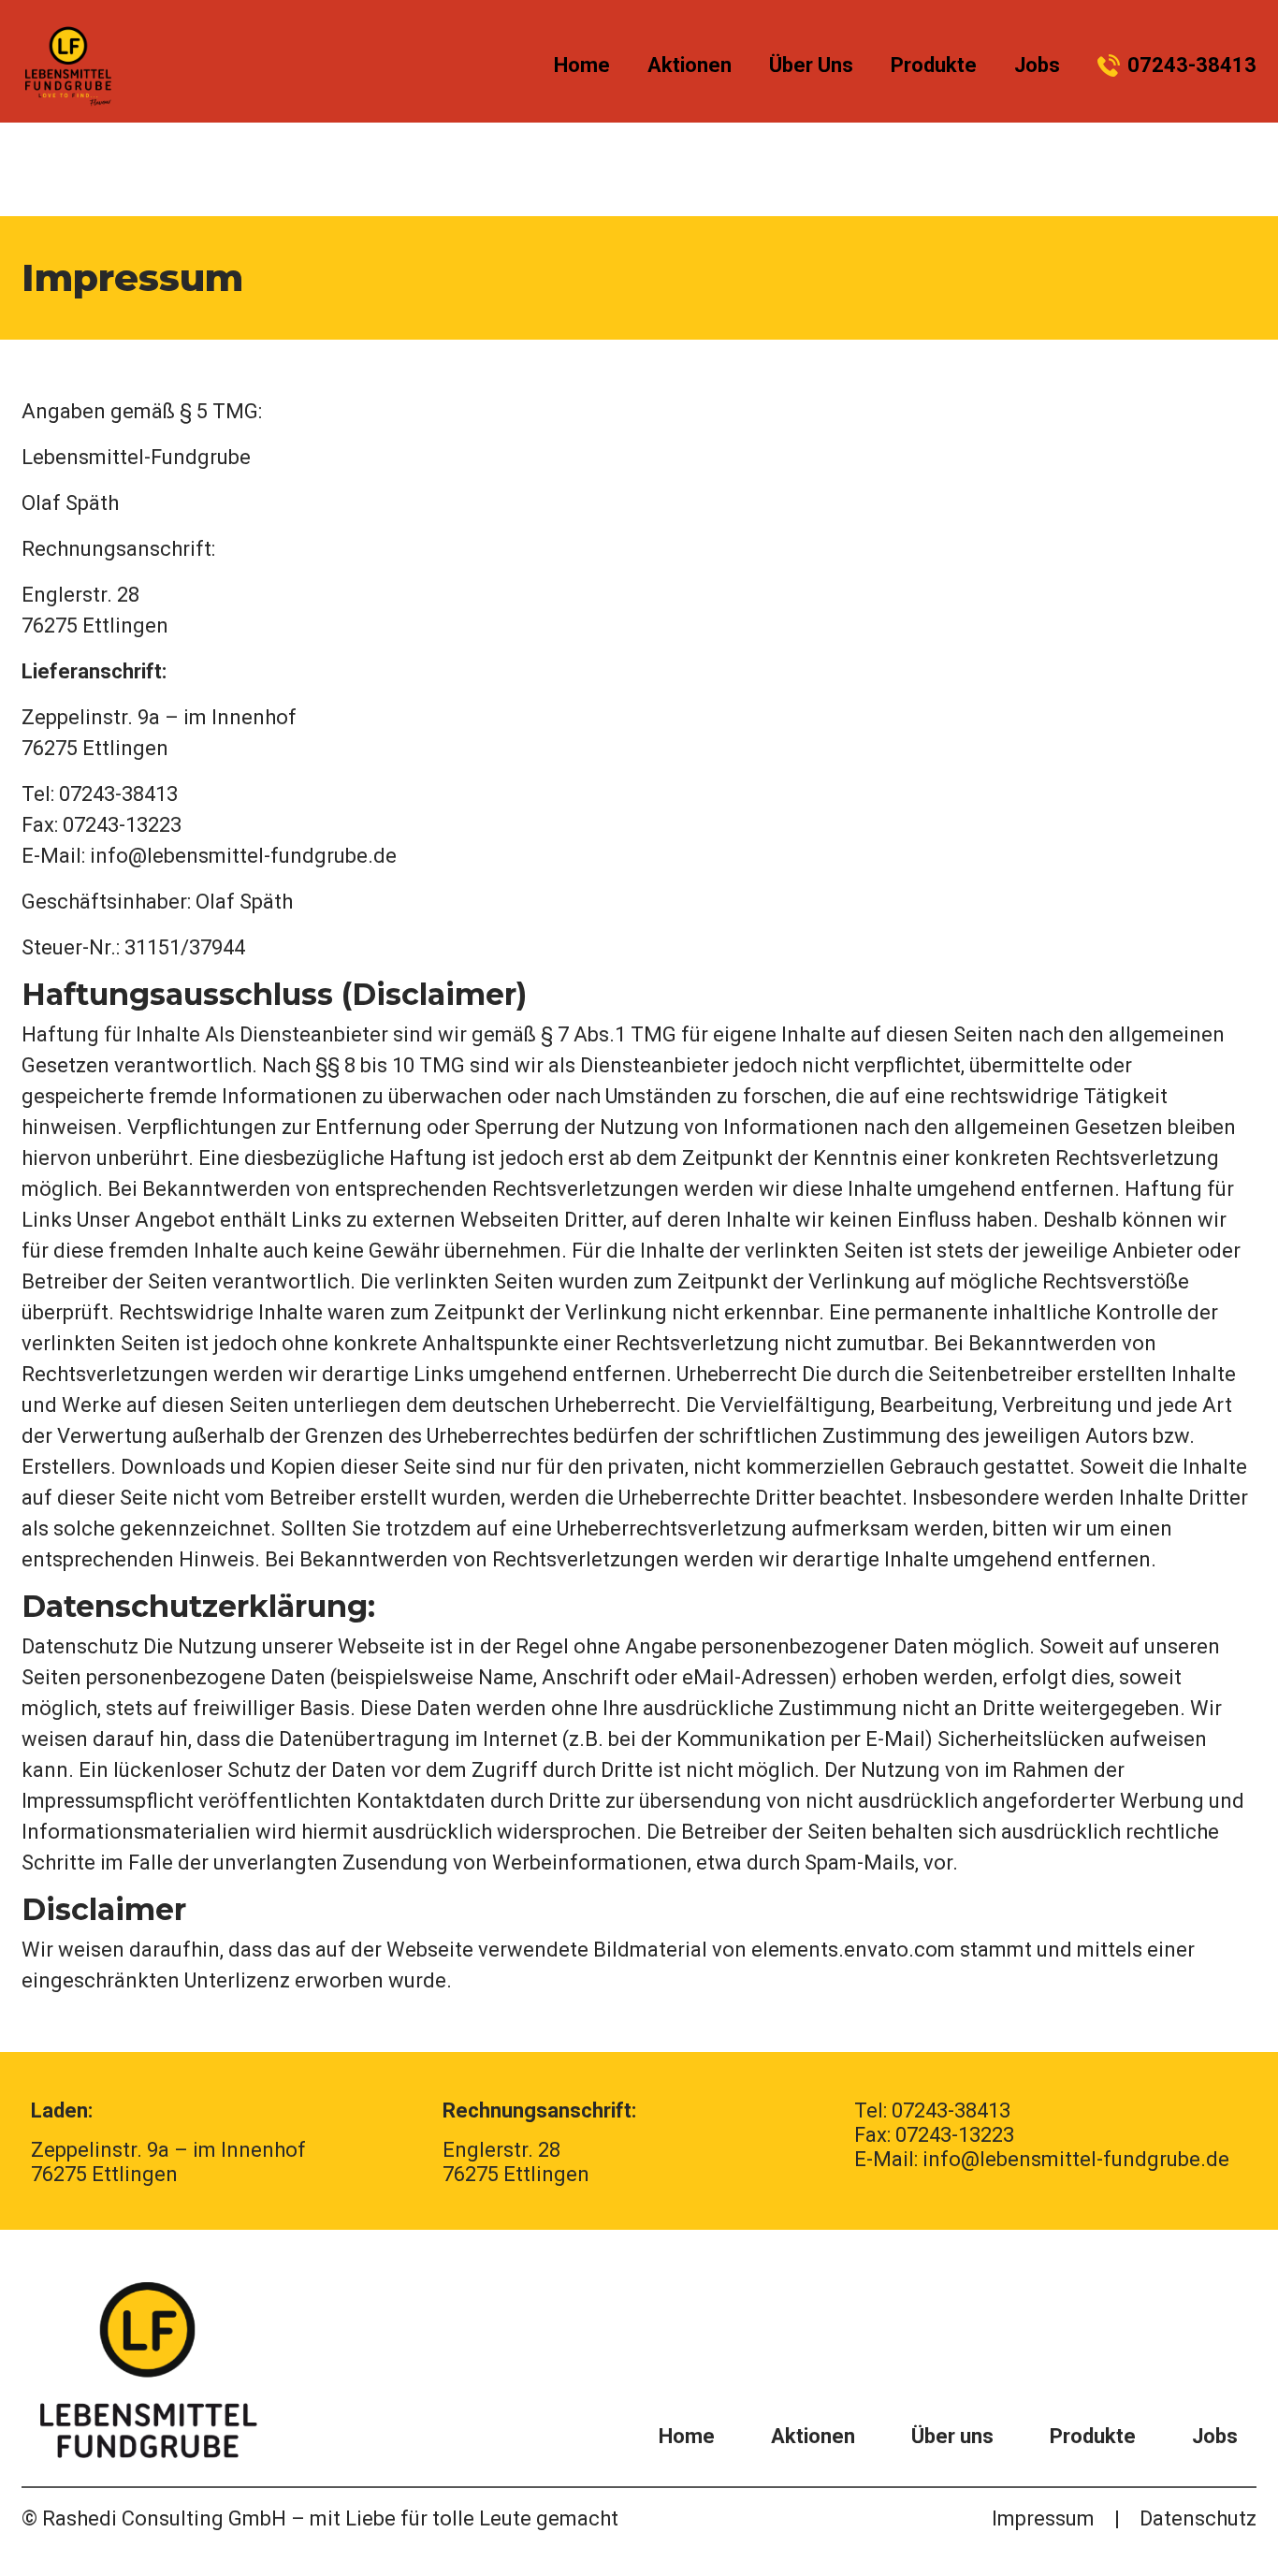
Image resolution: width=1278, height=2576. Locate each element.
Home (582, 65)
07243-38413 (1192, 65)
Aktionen (690, 65)
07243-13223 (955, 2135)
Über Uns (811, 65)
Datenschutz (1198, 2518)
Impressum (1043, 2518)
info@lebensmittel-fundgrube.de (243, 856)
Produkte (934, 65)
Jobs (1037, 65)
